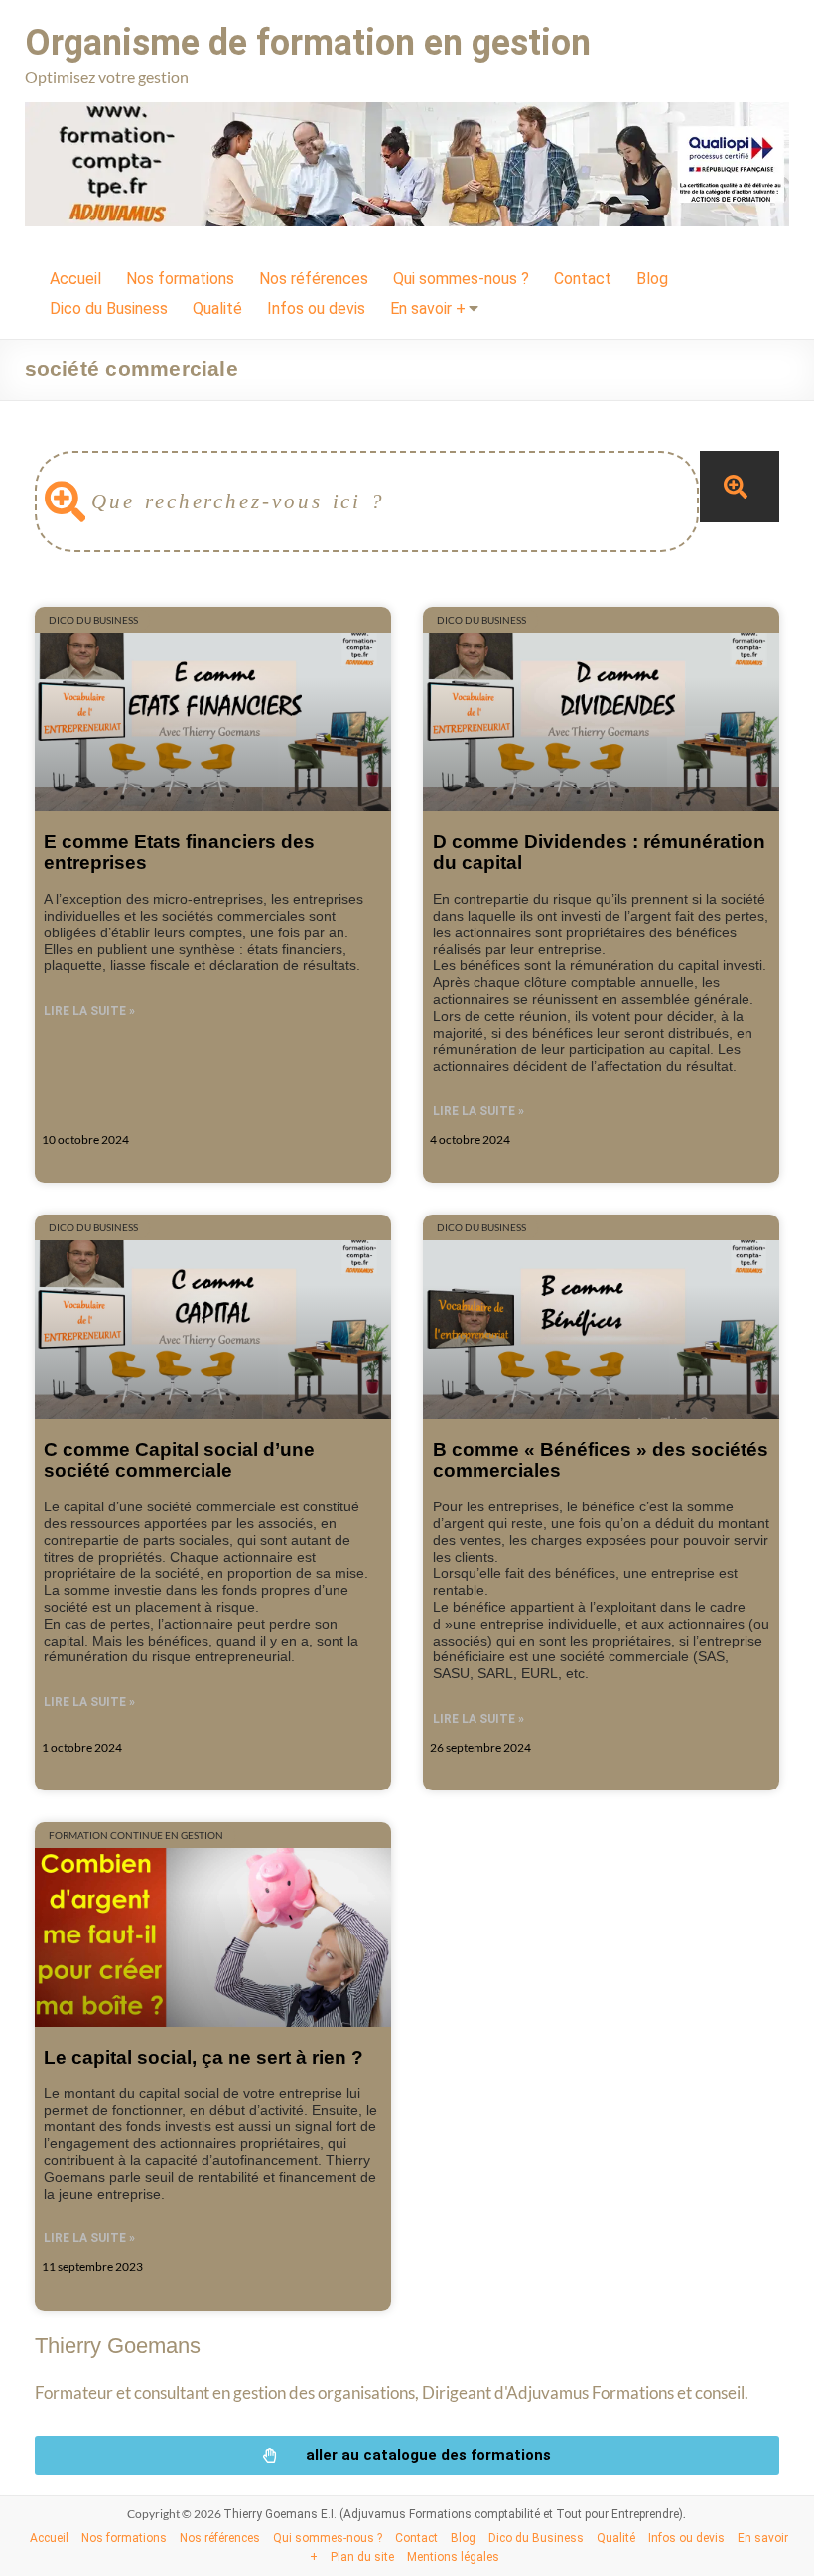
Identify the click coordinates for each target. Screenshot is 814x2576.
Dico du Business (109, 308)
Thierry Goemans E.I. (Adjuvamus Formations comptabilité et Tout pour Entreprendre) (453, 2514)
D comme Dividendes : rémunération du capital (599, 852)
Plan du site (362, 2557)
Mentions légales (453, 2557)
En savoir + (428, 308)
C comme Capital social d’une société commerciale (179, 1459)
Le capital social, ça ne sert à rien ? (203, 2057)
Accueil (75, 279)
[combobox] (367, 501)
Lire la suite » (89, 1011)
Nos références (314, 279)
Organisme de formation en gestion (308, 43)
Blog (652, 279)
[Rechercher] (740, 487)
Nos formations (180, 279)
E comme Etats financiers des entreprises (179, 852)
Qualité (217, 308)
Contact (583, 279)
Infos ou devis (316, 308)
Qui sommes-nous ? (461, 279)
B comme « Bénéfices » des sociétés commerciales (601, 1459)
